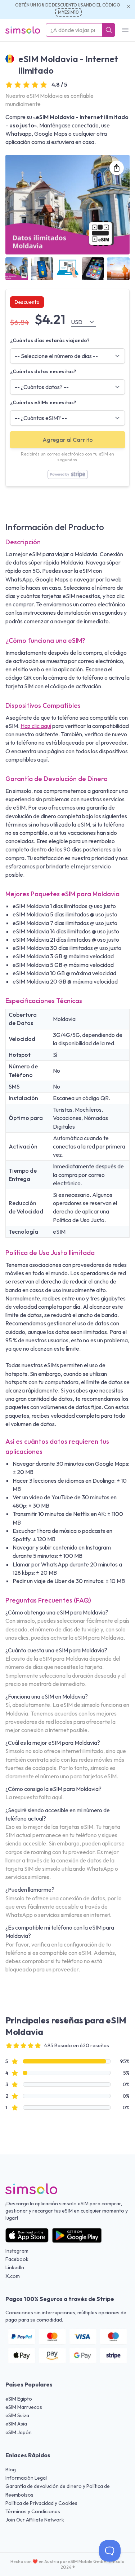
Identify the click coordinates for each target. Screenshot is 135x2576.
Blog (11, 2470)
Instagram (17, 2251)
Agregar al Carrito (68, 440)
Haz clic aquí (36, 726)
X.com (13, 2276)
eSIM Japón (19, 2432)
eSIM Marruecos (24, 2407)
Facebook (17, 2259)
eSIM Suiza (17, 2415)
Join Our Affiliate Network (35, 2520)
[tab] (17, 269)
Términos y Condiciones (33, 2511)
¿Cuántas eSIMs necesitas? (43, 402)
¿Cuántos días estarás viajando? (50, 340)
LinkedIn (15, 2267)
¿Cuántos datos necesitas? (43, 371)
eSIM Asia (16, 2424)
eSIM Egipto (19, 2399)
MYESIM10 (68, 12)
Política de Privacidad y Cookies (41, 2503)
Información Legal (26, 2478)
